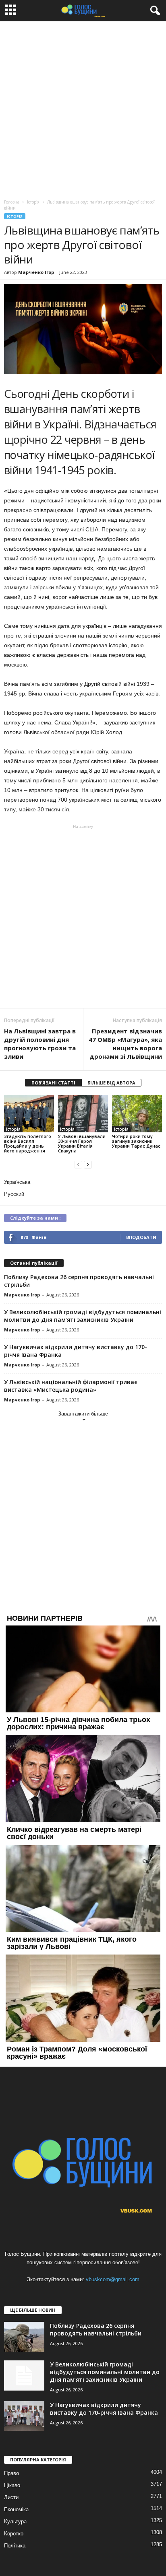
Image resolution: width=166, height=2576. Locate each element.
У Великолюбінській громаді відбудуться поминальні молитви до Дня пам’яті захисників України (83, 1316)
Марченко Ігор (36, 272)
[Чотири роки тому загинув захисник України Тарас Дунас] (137, 1114)
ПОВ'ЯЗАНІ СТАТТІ (53, 1083)
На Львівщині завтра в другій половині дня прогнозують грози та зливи (40, 1044)
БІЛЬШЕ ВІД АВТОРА (111, 1083)
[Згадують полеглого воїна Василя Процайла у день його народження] (29, 1114)
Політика (15, 2546)
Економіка (16, 2509)
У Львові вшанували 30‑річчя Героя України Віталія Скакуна (82, 1143)
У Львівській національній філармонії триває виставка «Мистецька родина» (71, 1386)
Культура (15, 2521)
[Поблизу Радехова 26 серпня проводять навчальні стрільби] (24, 2337)
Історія (15, 216)
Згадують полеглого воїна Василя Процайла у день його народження (28, 1143)
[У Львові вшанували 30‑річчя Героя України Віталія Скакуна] (83, 1114)
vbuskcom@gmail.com (113, 2279)
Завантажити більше (83, 1414)
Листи (11, 2497)
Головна (12, 202)
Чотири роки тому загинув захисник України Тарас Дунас (136, 1141)
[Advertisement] (83, 108)
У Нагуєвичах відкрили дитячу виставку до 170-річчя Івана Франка (104, 2409)
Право (11, 2473)
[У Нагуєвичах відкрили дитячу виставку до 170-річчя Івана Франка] (24, 2416)
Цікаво (12, 2485)
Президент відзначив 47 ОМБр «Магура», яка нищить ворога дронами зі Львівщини (125, 1044)
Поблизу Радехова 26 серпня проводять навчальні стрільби (96, 2329)
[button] (154, 11)
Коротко (14, 2534)
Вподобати (141, 1237)
